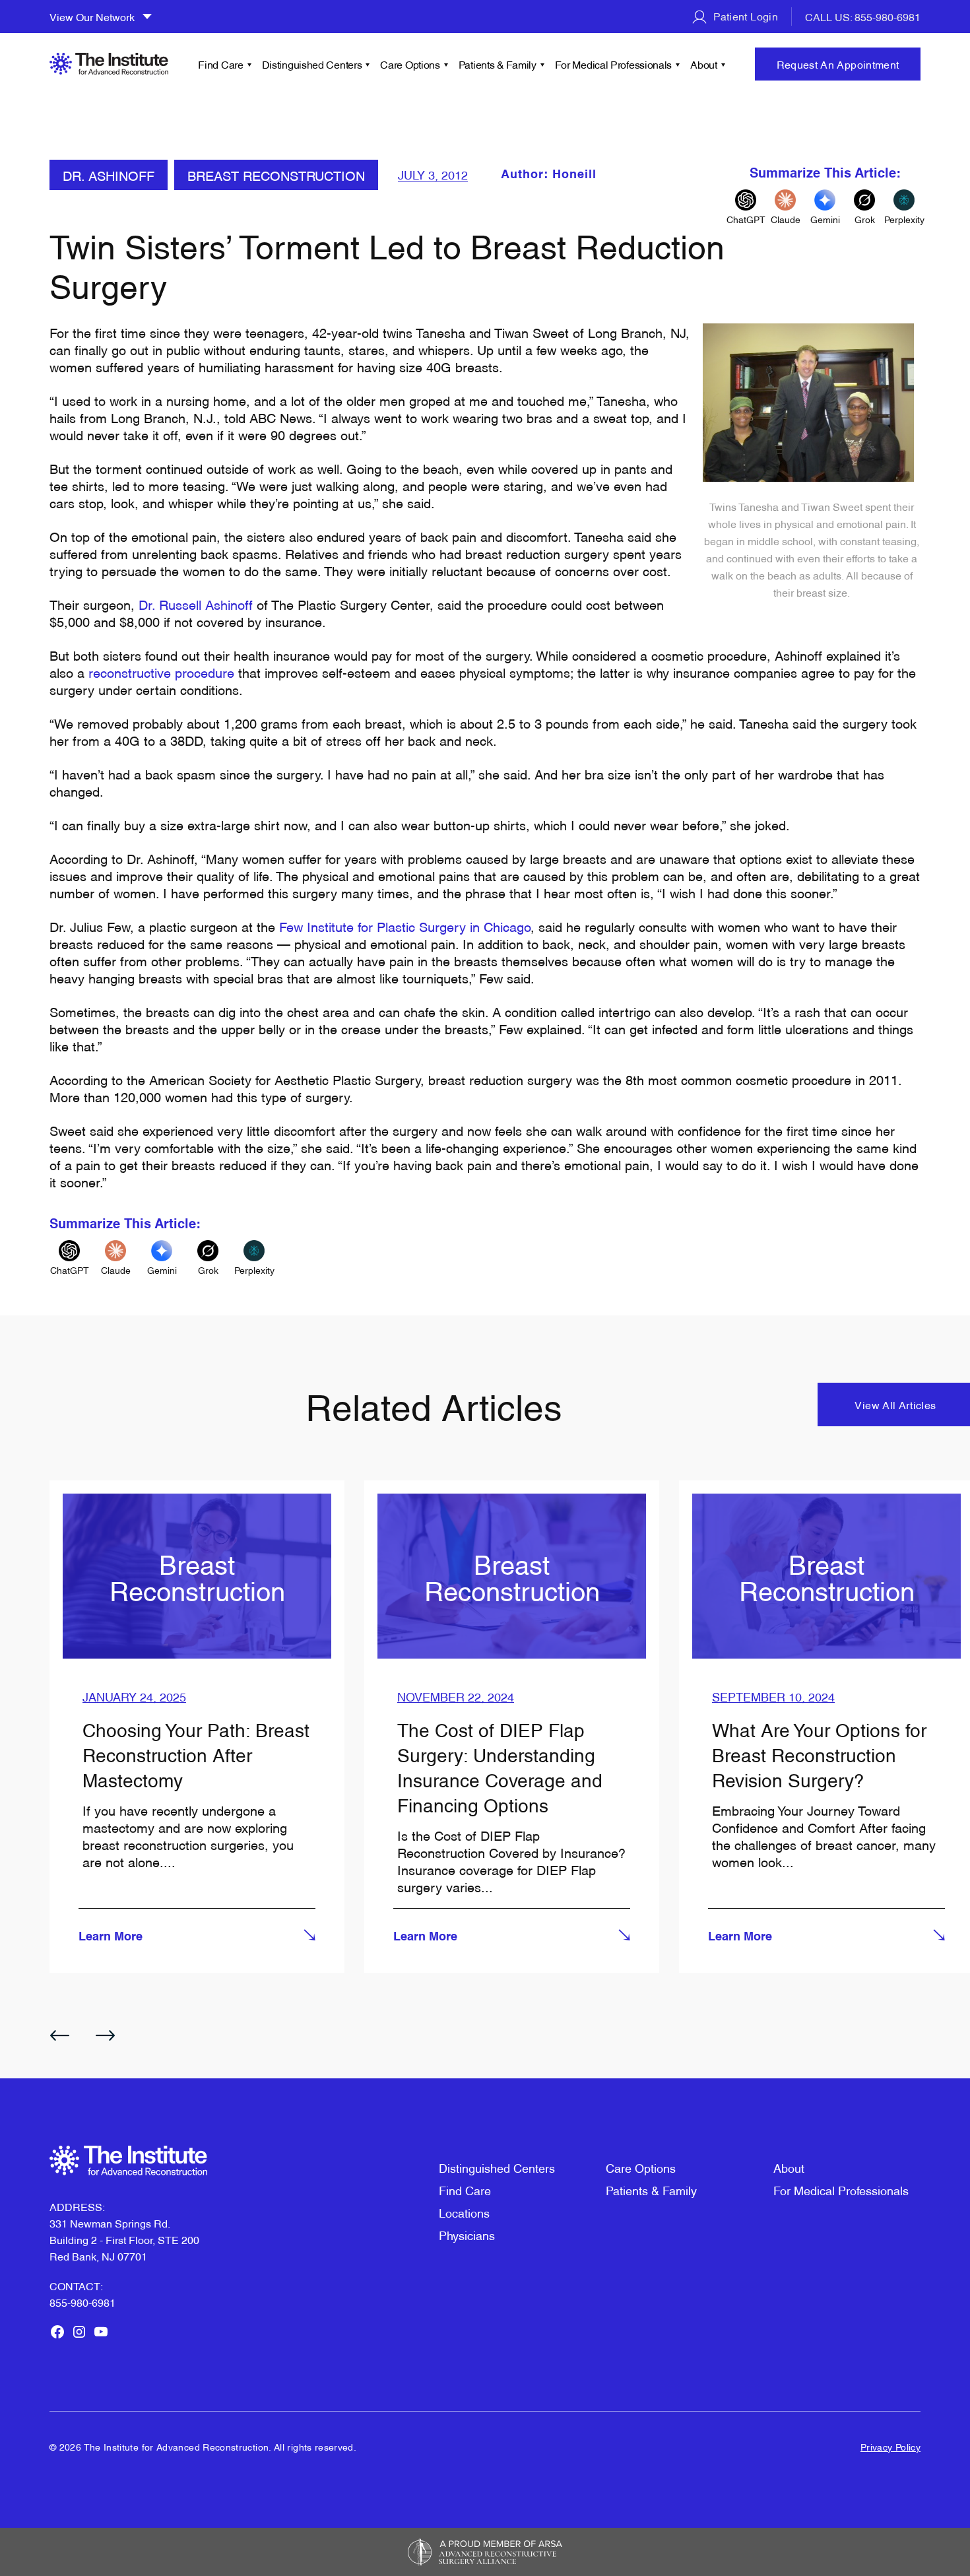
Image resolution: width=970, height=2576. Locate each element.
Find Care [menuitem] (220, 64)
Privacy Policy (890, 2446)
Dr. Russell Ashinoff (196, 604)
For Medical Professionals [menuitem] (614, 64)
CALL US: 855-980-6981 (863, 17)
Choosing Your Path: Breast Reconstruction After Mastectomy (196, 1754)
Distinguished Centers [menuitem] (312, 64)
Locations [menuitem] (464, 2212)
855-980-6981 (82, 2302)
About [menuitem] (704, 64)
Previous (59, 2035)
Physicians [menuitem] (467, 2234)
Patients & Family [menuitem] (498, 64)
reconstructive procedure (161, 672)
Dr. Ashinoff (109, 175)
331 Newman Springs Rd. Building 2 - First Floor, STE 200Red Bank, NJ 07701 (124, 2239)
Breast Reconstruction (276, 175)
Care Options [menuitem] (410, 64)
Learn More (111, 1937)
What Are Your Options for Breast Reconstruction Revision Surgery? (819, 1754)
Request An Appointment (838, 64)
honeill (574, 175)
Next (106, 2035)
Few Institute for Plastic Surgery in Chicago (405, 926)
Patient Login (744, 16)
